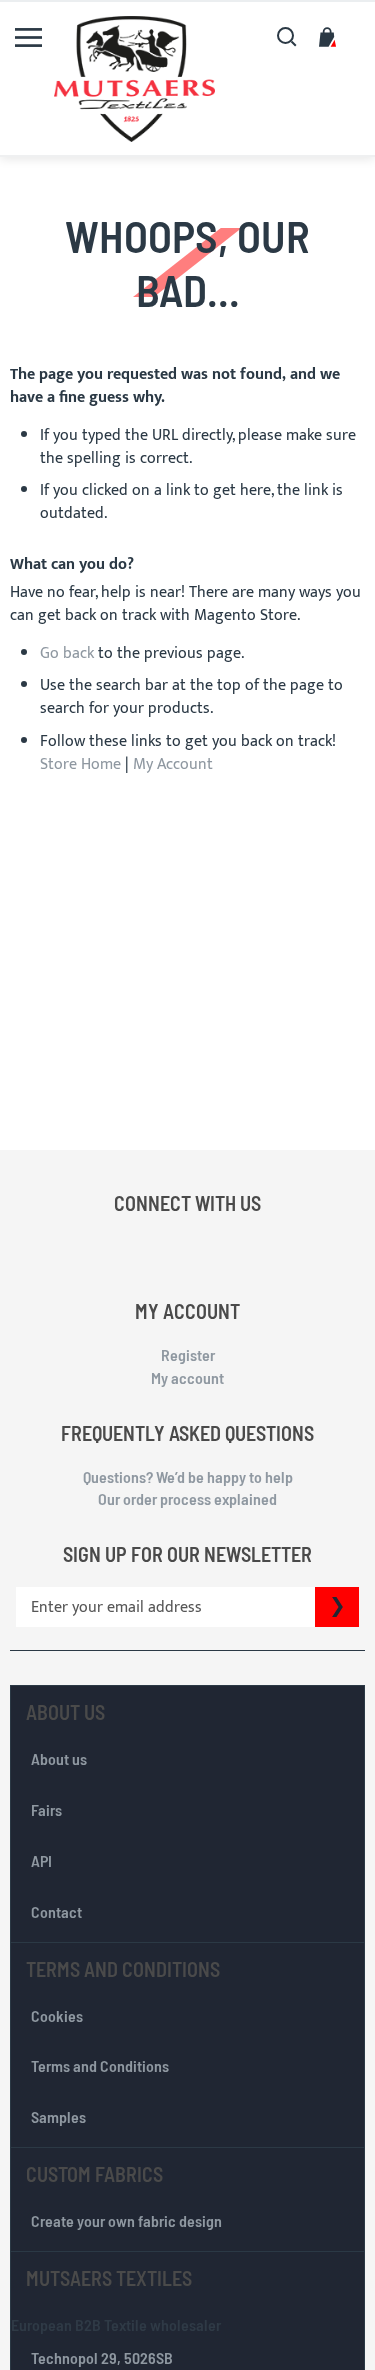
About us (59, 1758)
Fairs (46, 1809)
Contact (56, 1911)
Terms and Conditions (100, 2065)
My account (187, 1377)
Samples (58, 2116)
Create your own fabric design (126, 2220)
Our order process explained (187, 1498)
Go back (67, 653)
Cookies (57, 2015)
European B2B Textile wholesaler (116, 2324)
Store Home (80, 764)
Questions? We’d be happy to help (188, 1476)
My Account (173, 764)
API (41, 1860)
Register (188, 1354)
